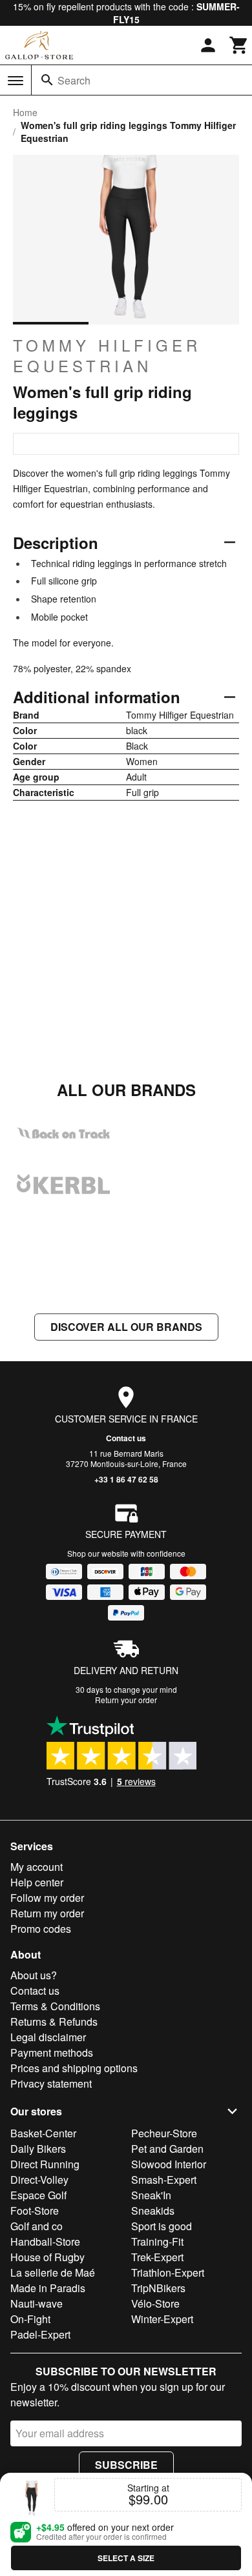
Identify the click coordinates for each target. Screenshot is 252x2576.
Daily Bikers (38, 2149)
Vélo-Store (155, 2303)
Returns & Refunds (54, 2022)
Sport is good (162, 2226)
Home (25, 112)
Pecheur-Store (164, 2133)
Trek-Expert (157, 2257)
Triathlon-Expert (168, 2272)
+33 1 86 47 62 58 (126, 1479)
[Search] (47, 80)
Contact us (126, 1438)
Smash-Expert (164, 2180)
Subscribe (126, 2465)
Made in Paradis (48, 2288)
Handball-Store (45, 2242)
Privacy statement (51, 2083)
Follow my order (47, 1898)
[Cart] (239, 45)
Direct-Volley (39, 2180)
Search (74, 80)
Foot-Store (35, 2211)
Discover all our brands (126, 1327)
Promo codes (41, 1929)
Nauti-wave (37, 2303)
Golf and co (37, 2226)
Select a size (126, 2558)
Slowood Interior (169, 2164)
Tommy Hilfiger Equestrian (107, 355)
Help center (37, 1882)
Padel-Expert (40, 2334)
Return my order (47, 1913)
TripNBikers (158, 2288)
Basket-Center (43, 2133)
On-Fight (30, 2319)
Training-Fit (157, 2242)
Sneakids (153, 2211)
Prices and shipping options (74, 2068)
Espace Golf (38, 2195)
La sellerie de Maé (53, 2272)
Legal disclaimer (48, 2037)
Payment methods (52, 2052)
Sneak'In (151, 2195)
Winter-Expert (162, 2319)
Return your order (126, 1700)
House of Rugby (47, 2257)
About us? (34, 1975)
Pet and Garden (167, 2149)
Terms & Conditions (55, 2006)
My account (37, 1867)
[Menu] (16, 81)
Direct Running (45, 2164)
